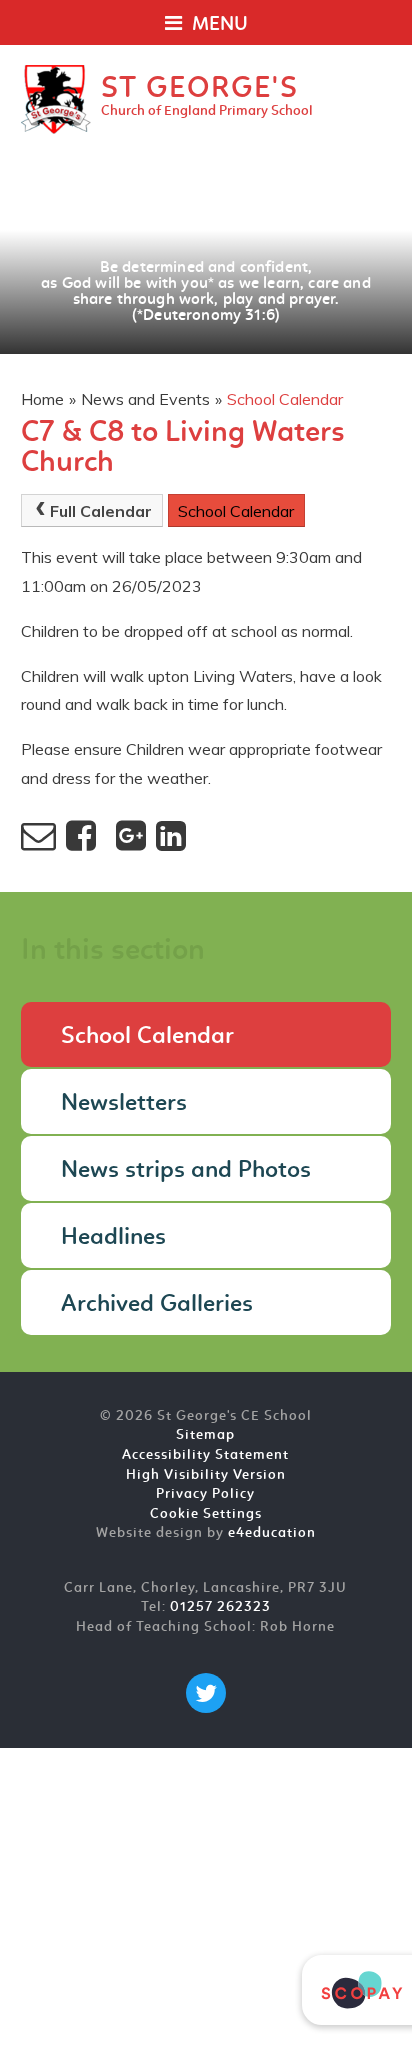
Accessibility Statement (205, 1455)
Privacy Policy (205, 1494)
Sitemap (205, 1435)
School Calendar (285, 399)
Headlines (113, 1238)
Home (42, 399)
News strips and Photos (186, 1171)
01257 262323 (220, 1607)
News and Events (145, 399)
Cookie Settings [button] (206, 1514)
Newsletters (124, 1104)
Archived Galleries (157, 1305)
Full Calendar (101, 511)
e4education (272, 1533)
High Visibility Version (206, 1475)
